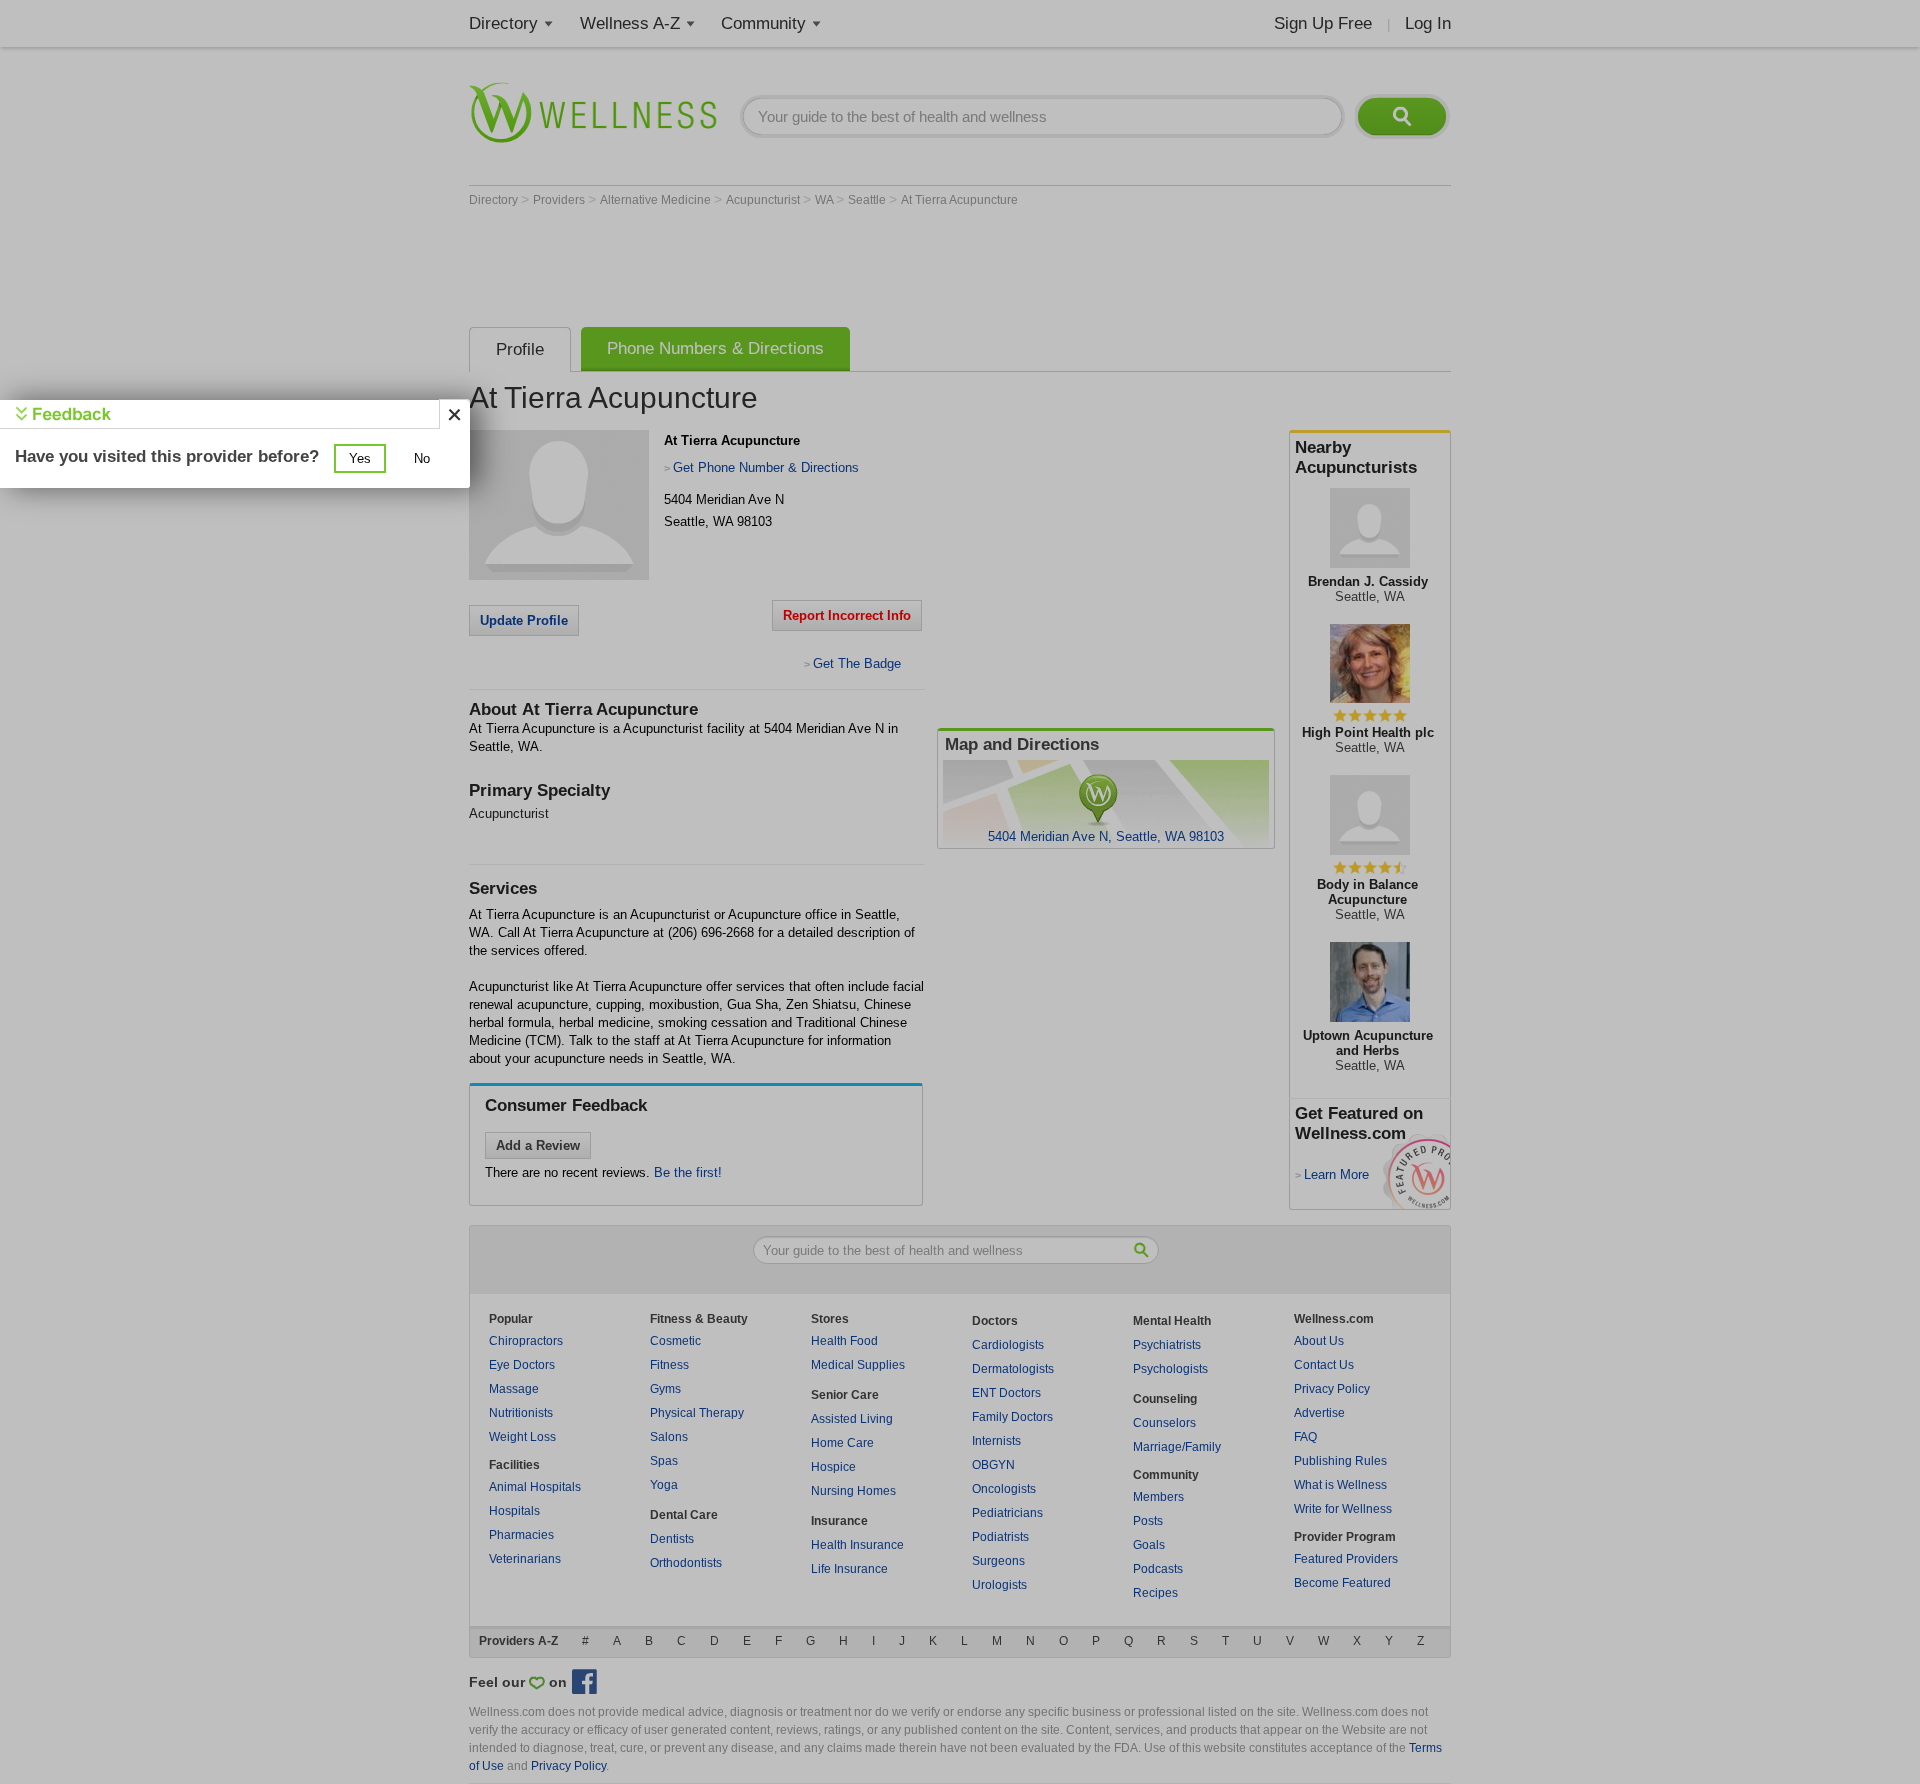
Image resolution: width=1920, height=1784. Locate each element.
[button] (360, 458)
